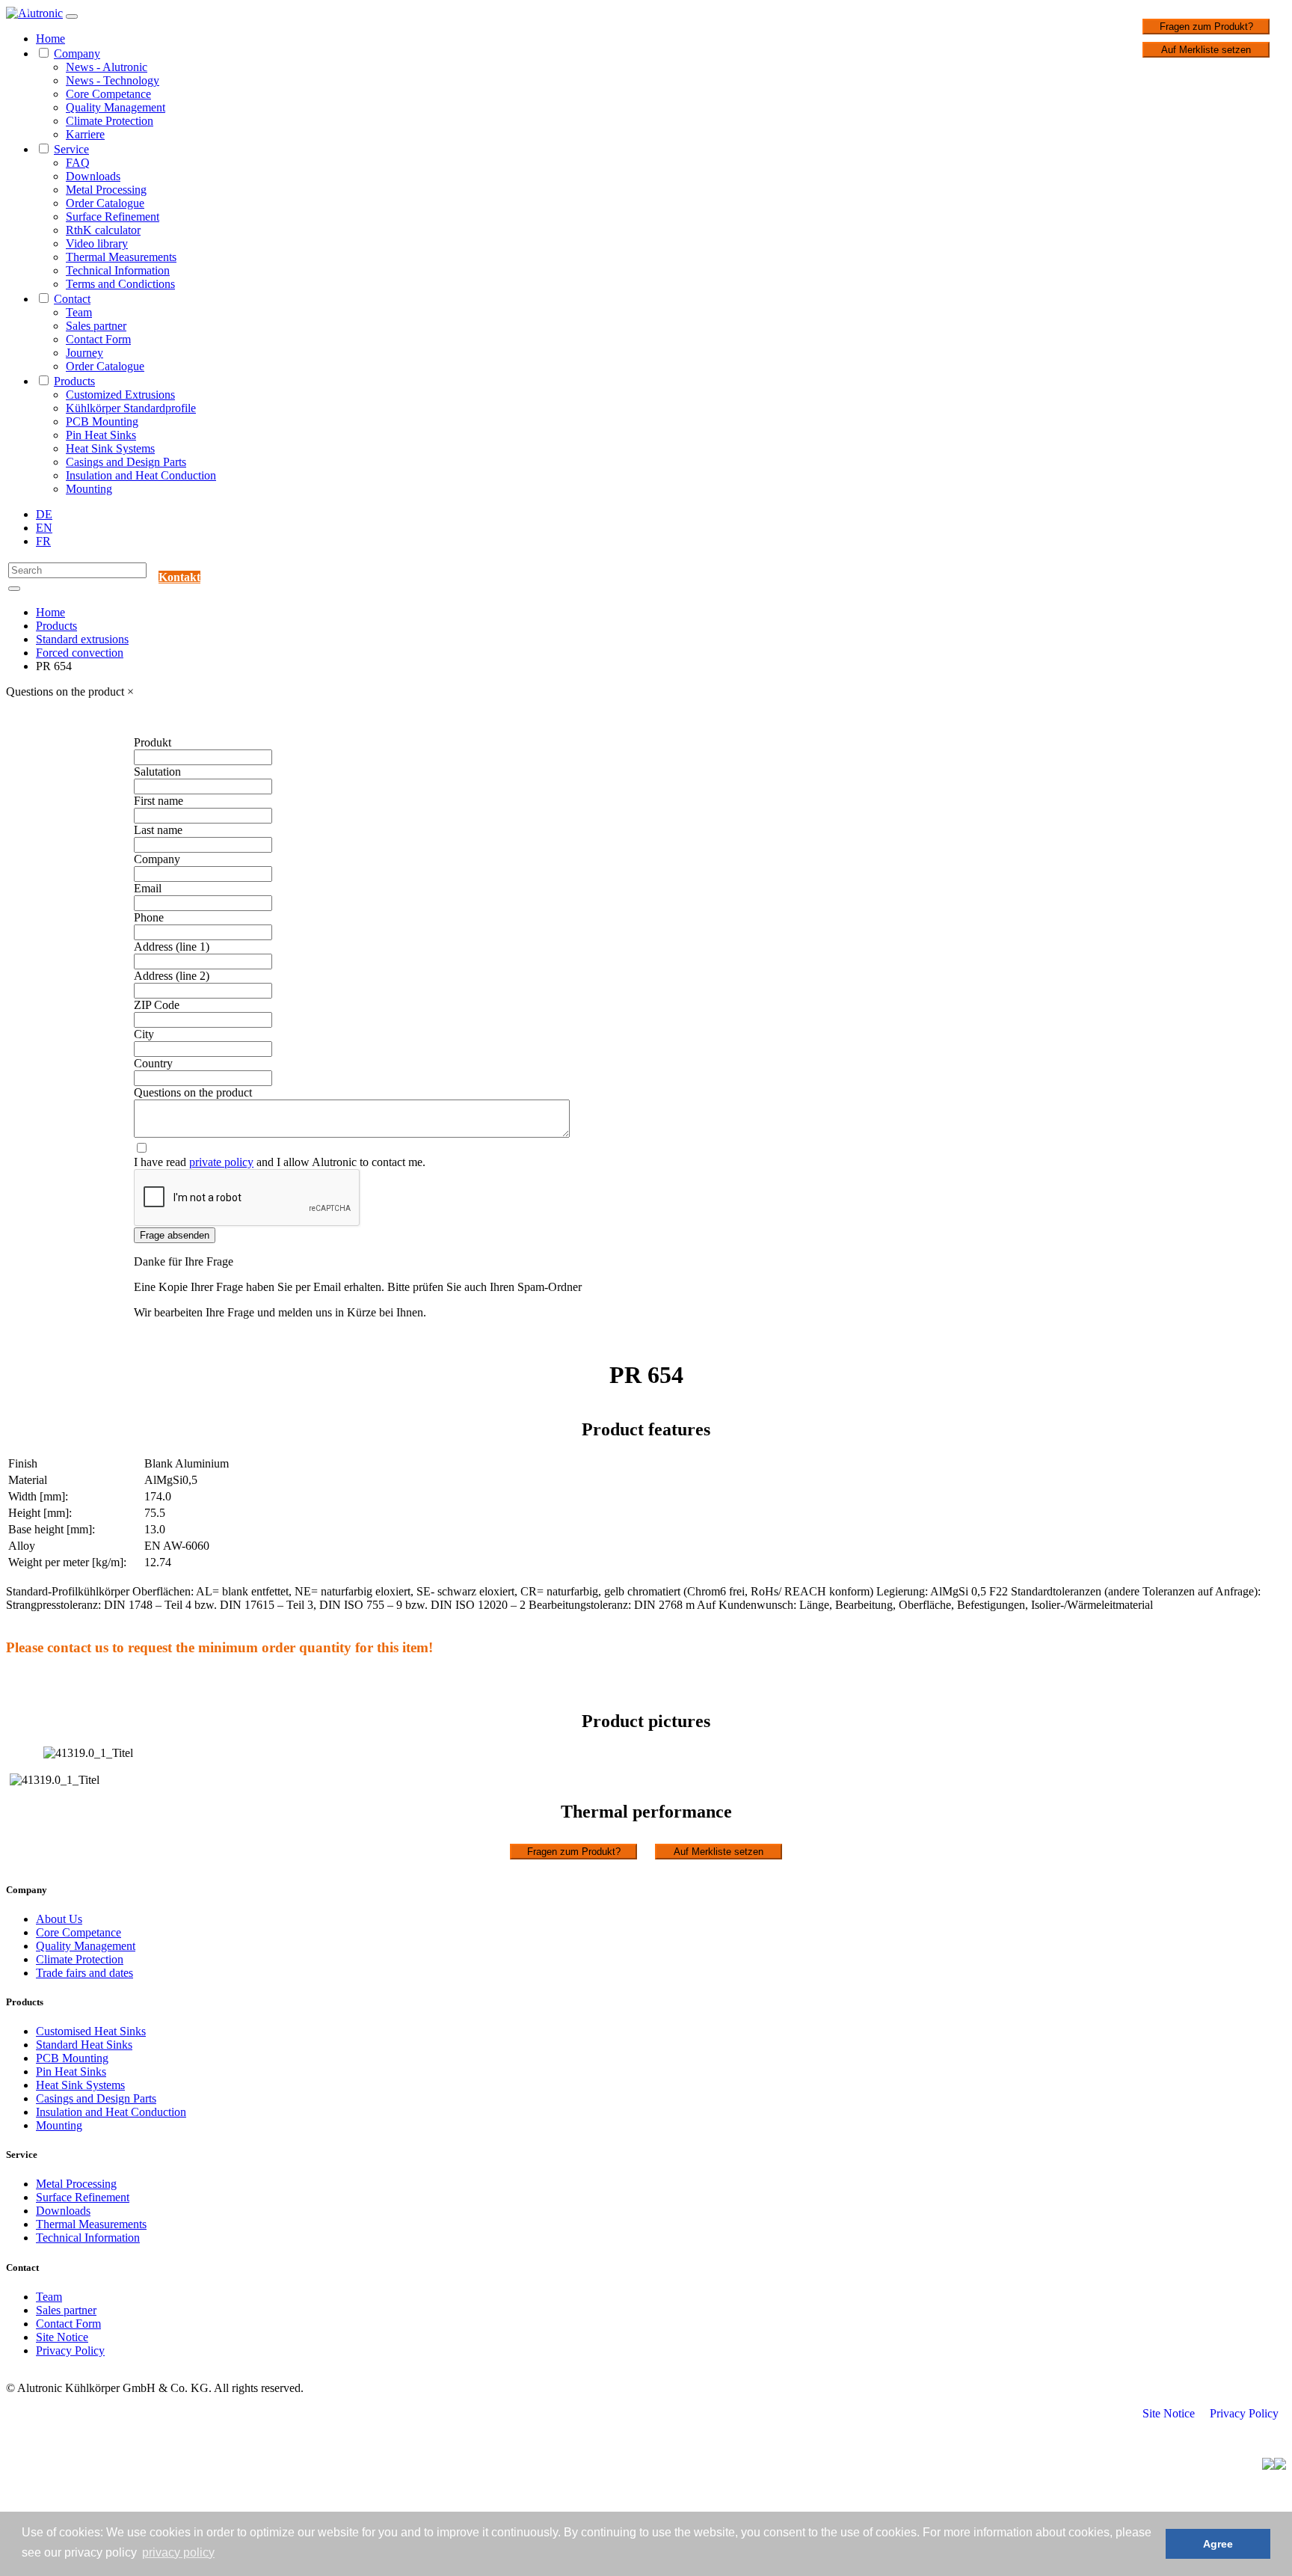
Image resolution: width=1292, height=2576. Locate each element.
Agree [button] (1218, 2544)
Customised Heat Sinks (91, 2031)
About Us (59, 1919)
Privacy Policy (70, 2350)
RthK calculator (103, 230)
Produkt (153, 742)
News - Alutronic (107, 67)
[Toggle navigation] (72, 16)
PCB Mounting (102, 421)
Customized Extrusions (120, 395)
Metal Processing (106, 190)
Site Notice (62, 2337)
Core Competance (108, 94)
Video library (97, 243)
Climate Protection (110, 121)
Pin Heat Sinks (101, 435)
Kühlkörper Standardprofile (131, 408)
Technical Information (118, 270)
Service (71, 149)
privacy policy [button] (178, 2552)
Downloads (93, 176)
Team (79, 312)
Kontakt (179, 577)
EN (44, 528)
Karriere (85, 134)
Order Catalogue (105, 203)
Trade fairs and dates (84, 1973)
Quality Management (116, 107)
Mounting (89, 489)
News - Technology (113, 80)
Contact (72, 299)
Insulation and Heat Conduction (141, 475)
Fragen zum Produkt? (1206, 27)
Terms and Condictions (120, 284)
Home (50, 39)
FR (43, 541)
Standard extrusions (82, 639)
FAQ (78, 163)
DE (44, 514)
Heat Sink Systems (110, 448)
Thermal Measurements (121, 257)
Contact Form (98, 339)
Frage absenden (175, 1235)
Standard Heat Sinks (84, 2045)
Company (77, 53)
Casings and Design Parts (126, 462)
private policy (221, 1162)
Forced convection (80, 653)
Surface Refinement (113, 217)
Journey (84, 353)
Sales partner (96, 326)
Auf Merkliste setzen (1206, 50)
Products (74, 381)
